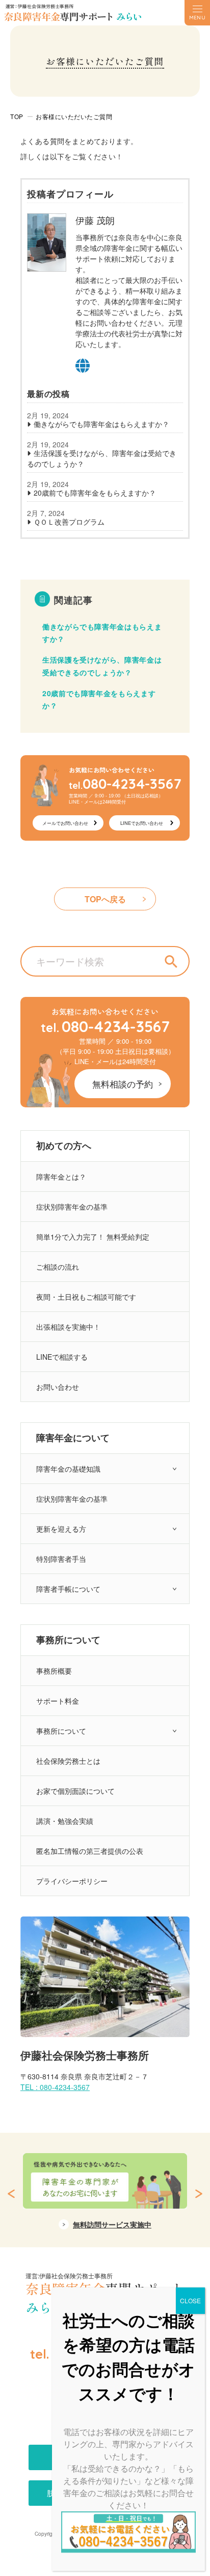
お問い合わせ (58, 1387)
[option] (105, 2197)
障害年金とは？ (61, 1177)
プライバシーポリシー (72, 1881)
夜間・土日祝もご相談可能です (86, 1297)
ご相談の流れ (58, 1267)
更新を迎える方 (61, 1529)
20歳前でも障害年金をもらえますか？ (95, 493)
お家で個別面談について (75, 1791)
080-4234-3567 (105, 1026)
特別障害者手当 (61, 1559)
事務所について (61, 1731)
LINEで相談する (62, 1357)
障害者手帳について (68, 1589)
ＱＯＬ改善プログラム (69, 522)
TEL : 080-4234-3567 (55, 2087)
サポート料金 (58, 1701)
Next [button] (199, 2194)
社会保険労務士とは (68, 1761)
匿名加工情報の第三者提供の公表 (90, 1851)
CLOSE (190, 2300)
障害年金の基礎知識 (68, 1469)
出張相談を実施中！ (68, 1327)
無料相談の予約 (123, 1084)
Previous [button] (11, 2194)
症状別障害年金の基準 (72, 1207)
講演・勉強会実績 (65, 1821)
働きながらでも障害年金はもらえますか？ (101, 424)
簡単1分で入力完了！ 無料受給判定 (93, 1237)
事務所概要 (54, 1671)
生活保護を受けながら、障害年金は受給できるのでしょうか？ (102, 458)
